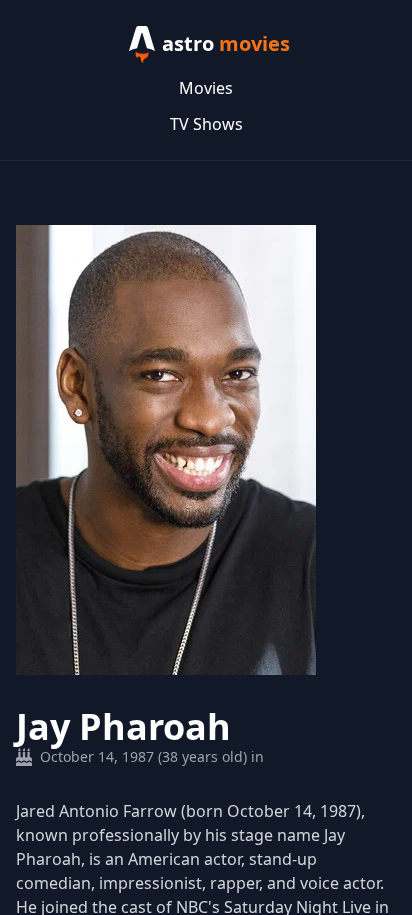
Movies (206, 88)
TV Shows (206, 124)
